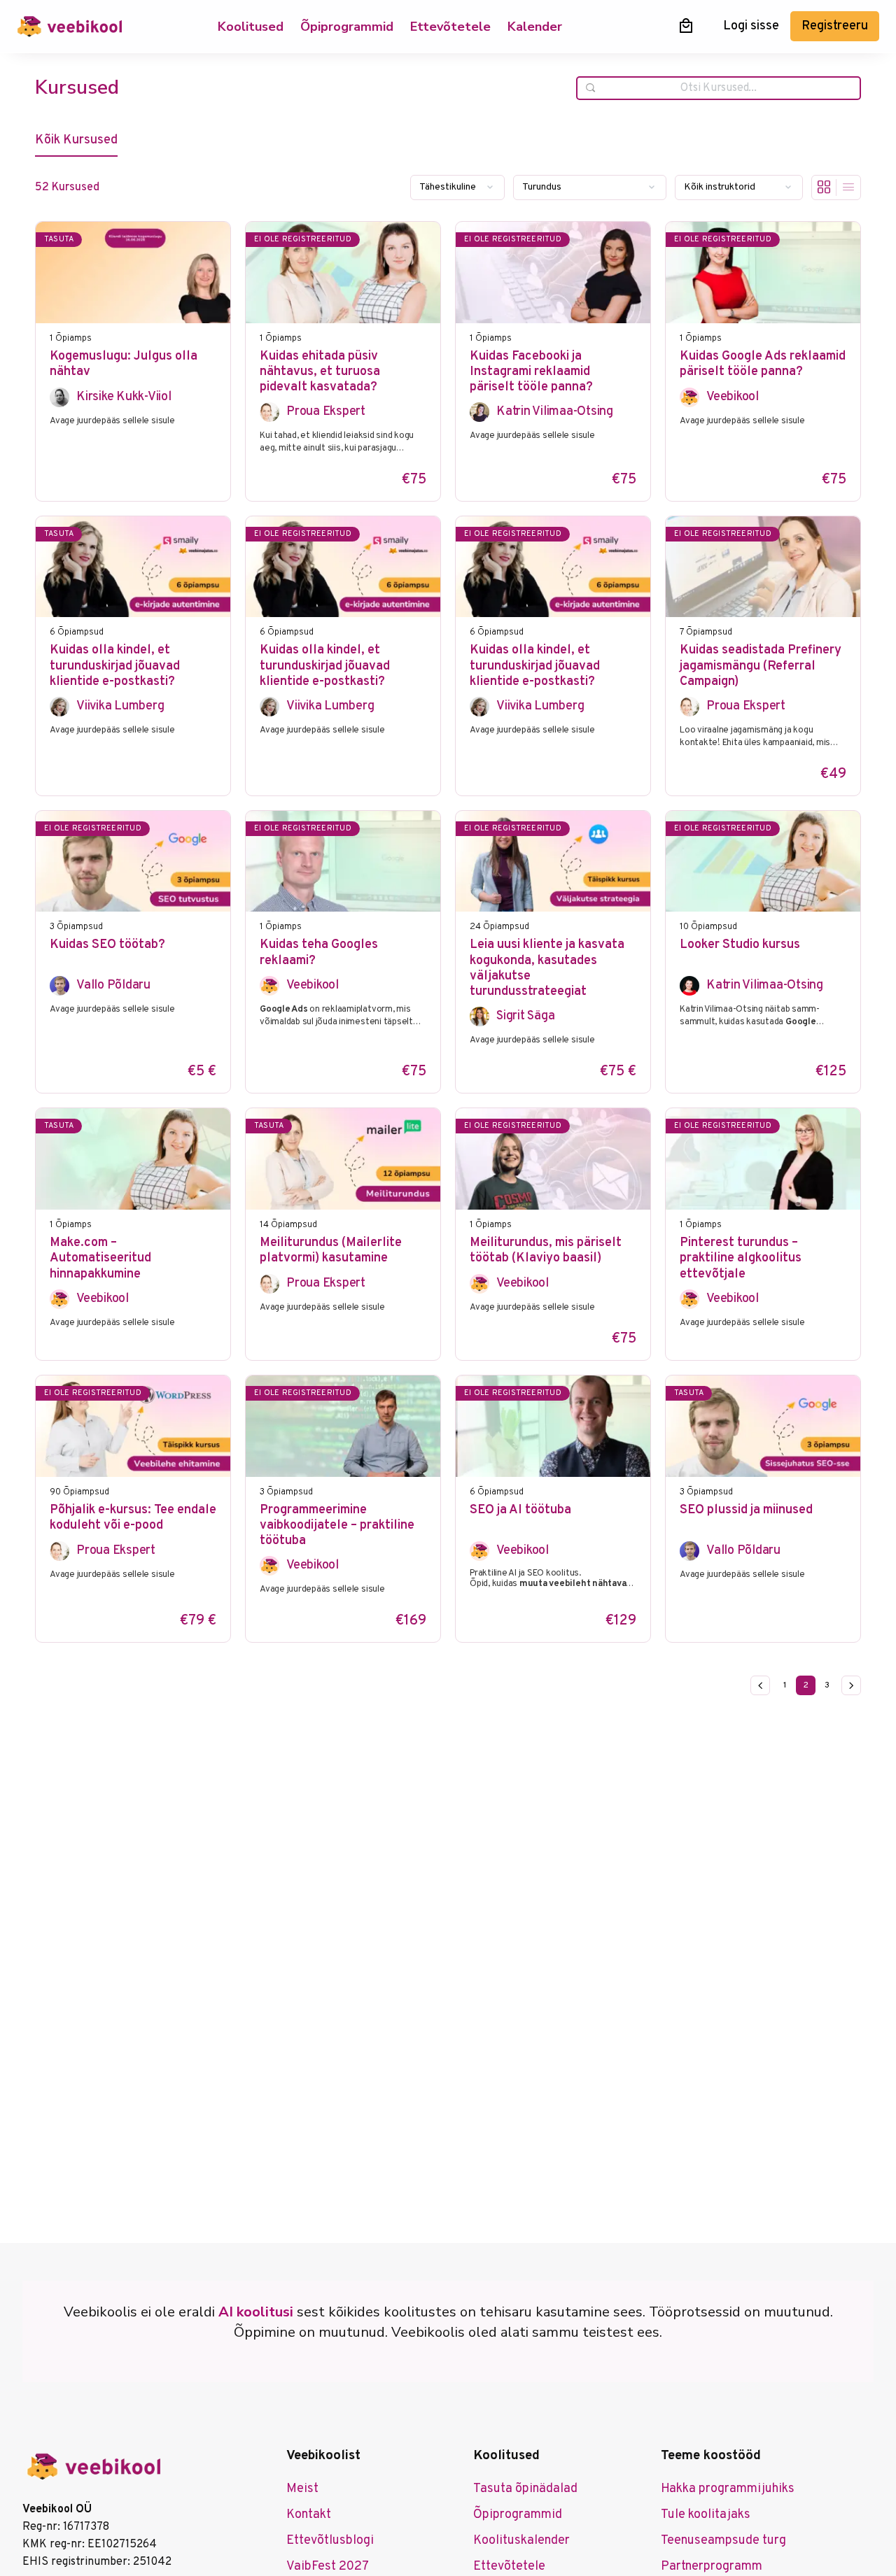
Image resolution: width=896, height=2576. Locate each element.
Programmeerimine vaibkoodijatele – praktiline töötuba (337, 1526)
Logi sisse (751, 26)
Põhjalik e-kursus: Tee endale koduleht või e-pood (133, 1518)
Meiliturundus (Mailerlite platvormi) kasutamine (331, 1251)
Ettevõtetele (450, 27)
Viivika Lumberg (120, 706)
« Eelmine (760, 1685)
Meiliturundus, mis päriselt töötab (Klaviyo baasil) (546, 1251)
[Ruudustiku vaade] (824, 187)
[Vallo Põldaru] (59, 986)
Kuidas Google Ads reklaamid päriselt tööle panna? (763, 365)
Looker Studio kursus (740, 945)
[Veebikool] (689, 397)
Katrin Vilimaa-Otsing (555, 412)
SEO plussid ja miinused (746, 1510)
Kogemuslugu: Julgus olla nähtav (124, 365)
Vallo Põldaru (113, 985)
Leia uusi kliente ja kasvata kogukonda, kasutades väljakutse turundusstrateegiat (547, 969)
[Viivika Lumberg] (59, 707)
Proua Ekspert (326, 412)
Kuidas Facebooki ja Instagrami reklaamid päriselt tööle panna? (531, 373)
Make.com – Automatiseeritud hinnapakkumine (100, 1259)
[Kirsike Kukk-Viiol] (59, 397)
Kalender (535, 27)
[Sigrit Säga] (479, 1017)
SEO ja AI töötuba (520, 1510)
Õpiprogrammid (347, 27)
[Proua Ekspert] (269, 412)
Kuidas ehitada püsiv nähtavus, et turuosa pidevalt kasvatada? (320, 373)
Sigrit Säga (525, 1016)
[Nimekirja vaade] (848, 187)
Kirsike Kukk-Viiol (124, 397)
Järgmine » (851, 1685)
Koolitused (251, 27)
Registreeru (835, 26)
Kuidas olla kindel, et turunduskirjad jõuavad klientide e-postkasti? (115, 666)
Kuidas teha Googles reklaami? (319, 953)
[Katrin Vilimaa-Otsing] (479, 412)
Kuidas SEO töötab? (107, 945)
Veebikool (733, 397)
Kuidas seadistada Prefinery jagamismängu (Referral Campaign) (761, 666)
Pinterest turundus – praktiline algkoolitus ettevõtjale (741, 1259)
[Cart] (686, 26)
